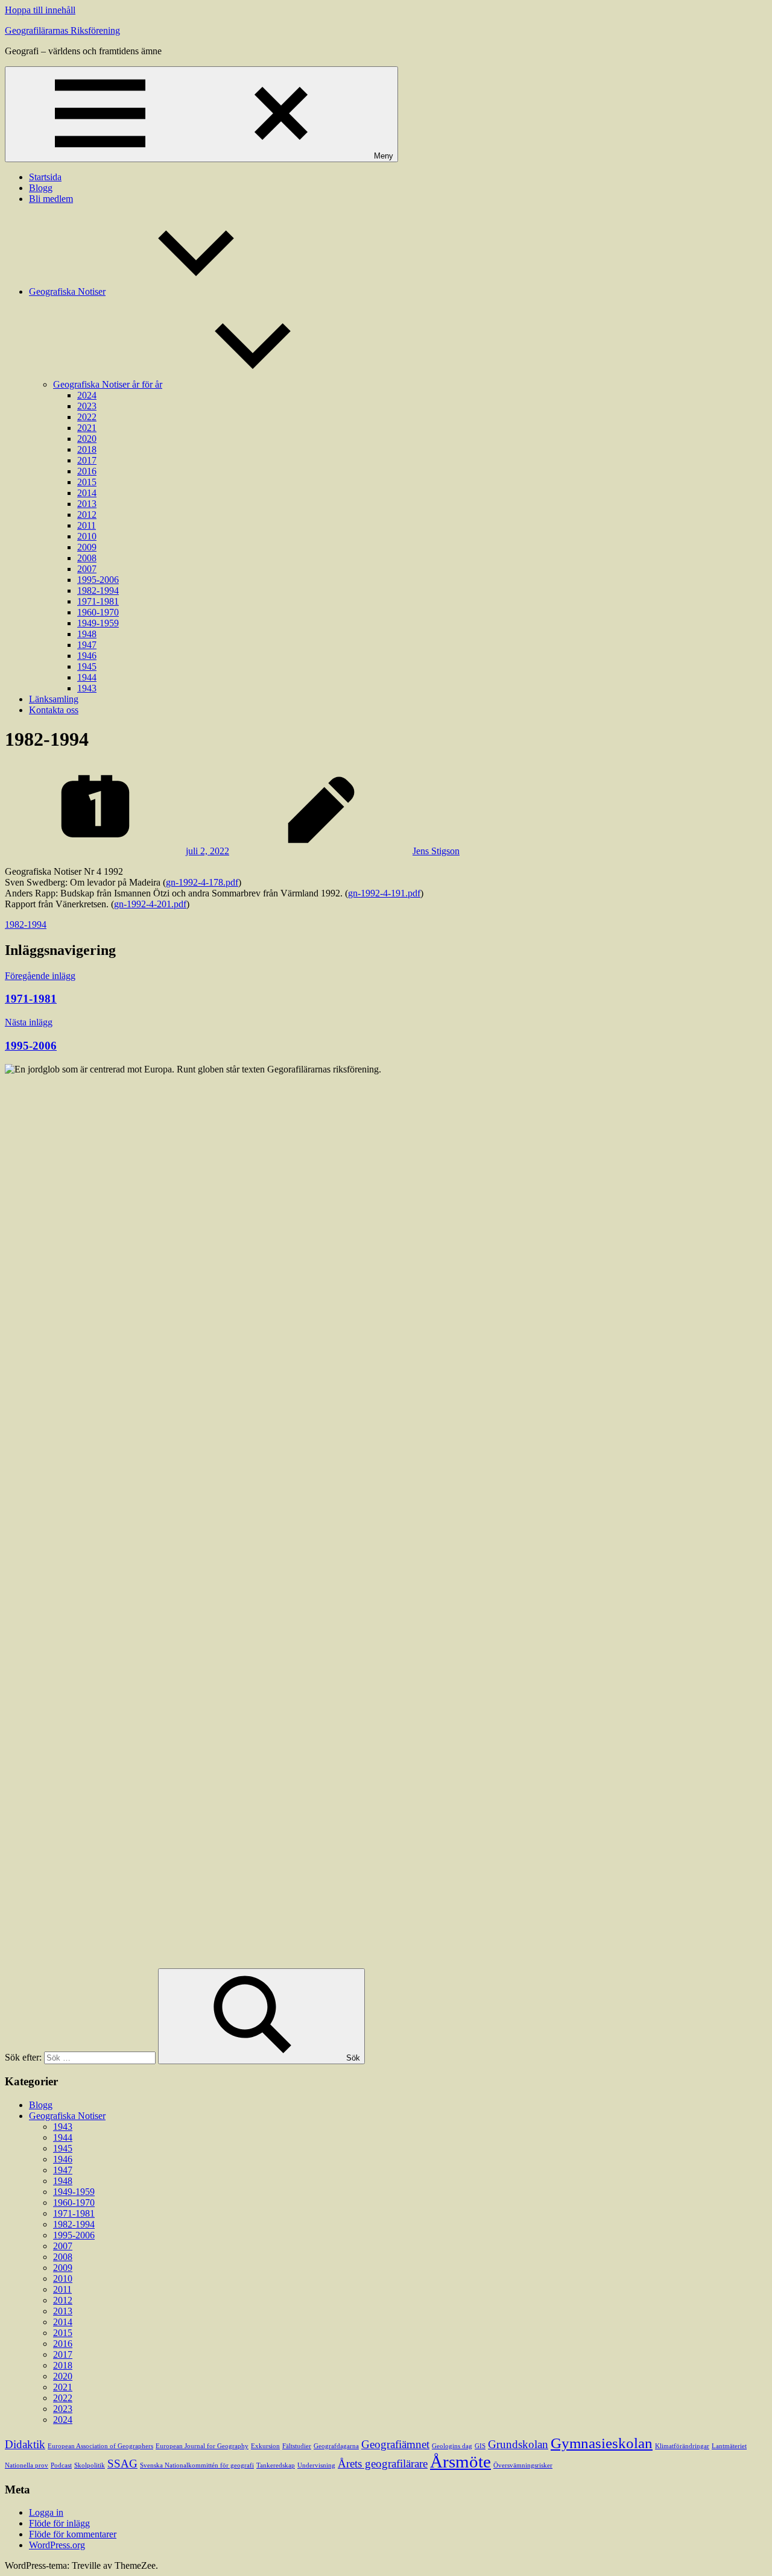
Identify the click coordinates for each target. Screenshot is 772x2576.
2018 (87, 449)
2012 (87, 515)
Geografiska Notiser (67, 291)
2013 (87, 504)
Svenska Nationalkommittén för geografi (197, 2465)
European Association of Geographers (100, 2446)
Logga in (46, 2512)
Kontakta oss (54, 710)
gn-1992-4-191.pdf (384, 893)
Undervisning (316, 2465)
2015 (87, 482)
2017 (87, 460)
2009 (87, 547)
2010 (87, 536)
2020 (87, 439)
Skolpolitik (90, 2465)
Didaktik (25, 2444)
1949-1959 (98, 623)
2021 (87, 428)
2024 (87, 395)
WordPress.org (57, 2545)
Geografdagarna (336, 2446)
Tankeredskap (276, 2465)
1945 (87, 666)
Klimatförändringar (682, 2446)
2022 (87, 417)
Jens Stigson (436, 851)
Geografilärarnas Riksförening (62, 30)
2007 (87, 569)
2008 (87, 558)
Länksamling (54, 699)
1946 (87, 656)
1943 (87, 688)
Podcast (61, 2465)
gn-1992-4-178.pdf (202, 882)
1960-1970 (98, 612)
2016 (87, 471)
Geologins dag (452, 2446)
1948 (87, 634)
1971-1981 (98, 601)
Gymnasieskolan (602, 2443)
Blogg (41, 188)
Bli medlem (51, 199)
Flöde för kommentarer (73, 2534)
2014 (87, 493)
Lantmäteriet (729, 2446)
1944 (87, 677)
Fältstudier (297, 2446)
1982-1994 (98, 590)
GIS (480, 2446)
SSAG (122, 2464)
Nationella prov (27, 2465)
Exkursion (265, 2446)
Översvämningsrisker (523, 2465)
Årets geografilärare (383, 2464)
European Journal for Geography (202, 2446)
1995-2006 (98, 580)
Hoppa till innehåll (40, 10)
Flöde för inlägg (59, 2523)
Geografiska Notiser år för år (108, 384)
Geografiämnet (395, 2444)
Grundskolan (518, 2444)
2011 (87, 525)
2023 (87, 406)
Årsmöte (460, 2461)
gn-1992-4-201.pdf (150, 904)
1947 (87, 645)
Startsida (45, 177)
